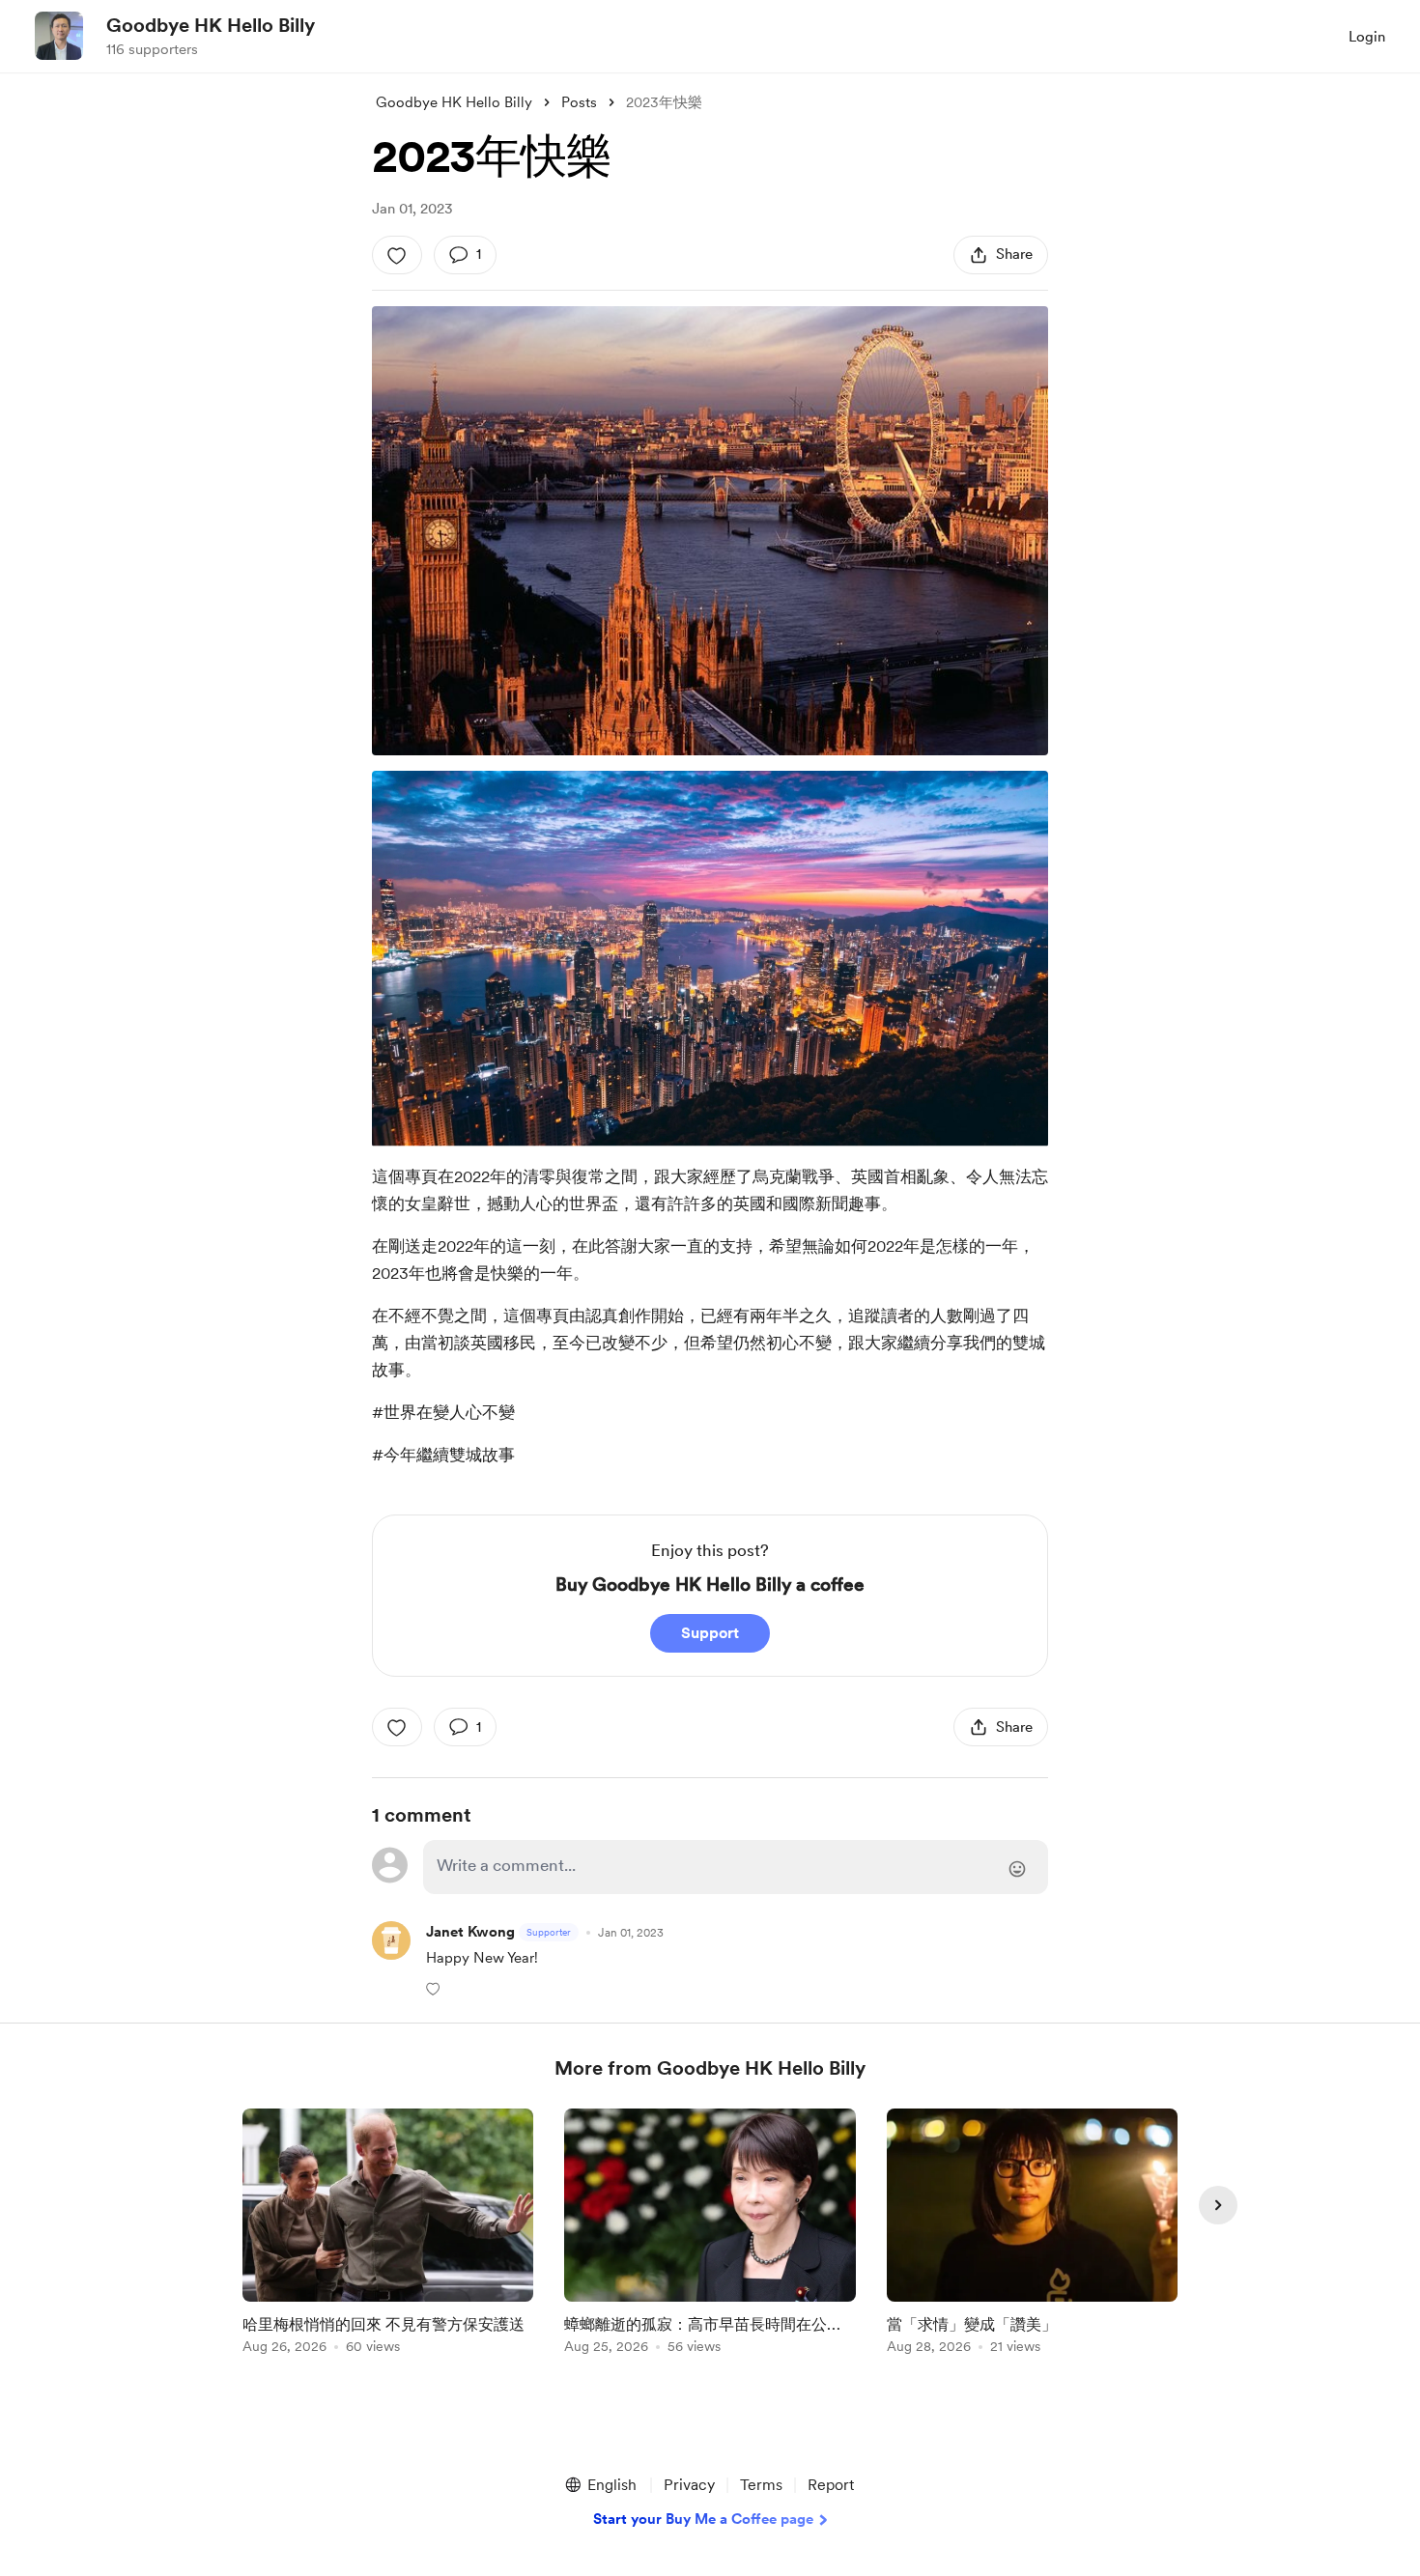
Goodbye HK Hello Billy (211, 25)
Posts (579, 102)
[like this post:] (397, 255)
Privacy (689, 2485)
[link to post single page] (388, 2235)
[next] (1218, 2205)
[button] (435, 1988)
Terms (761, 2485)
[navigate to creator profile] (59, 36)
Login (1367, 37)
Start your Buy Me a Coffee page (703, 2519)
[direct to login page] (736, 1867)
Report (831, 2485)
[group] (388, 2235)
